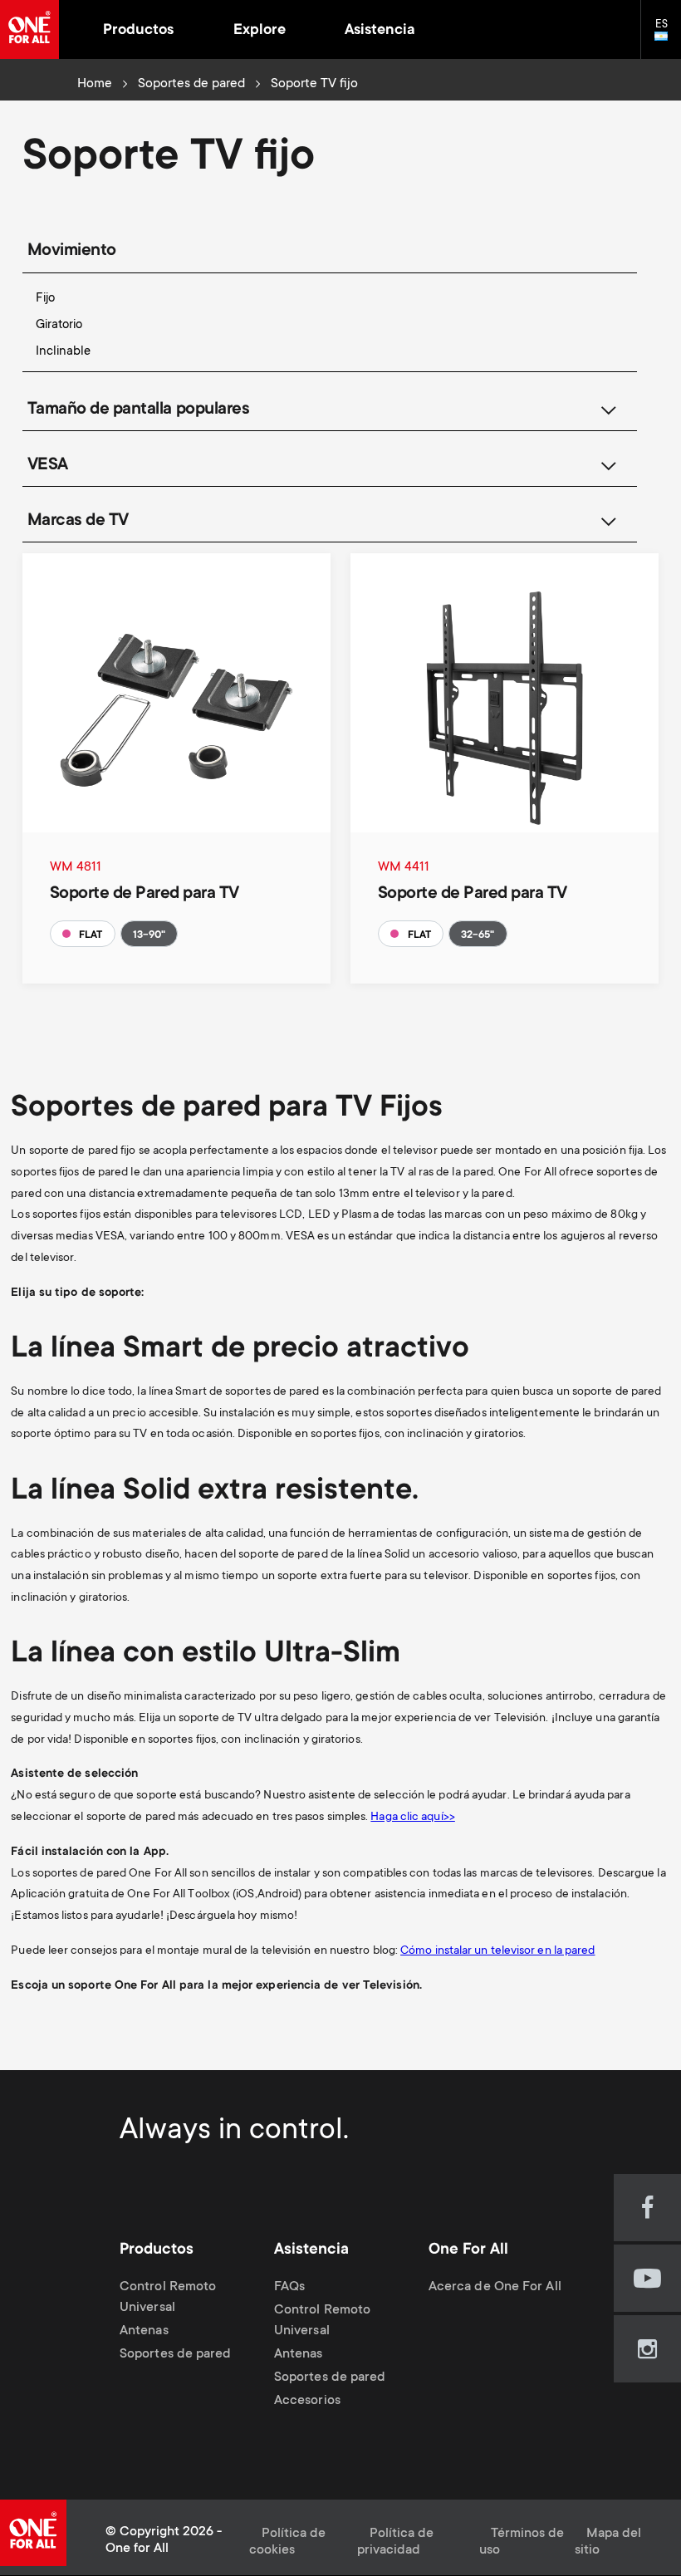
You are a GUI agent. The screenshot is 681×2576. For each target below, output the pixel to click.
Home (95, 84)
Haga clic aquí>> (412, 1818)
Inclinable (63, 352)
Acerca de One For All (495, 2287)
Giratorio (59, 325)
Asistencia (380, 31)
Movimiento (72, 251)
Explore (260, 31)
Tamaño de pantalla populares (139, 410)
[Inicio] (29, 29)
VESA (48, 466)
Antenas (144, 2331)
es (668, 37)
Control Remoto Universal (168, 2298)
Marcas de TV (78, 521)
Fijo (45, 299)
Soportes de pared (191, 84)
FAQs (289, 2287)
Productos (138, 31)
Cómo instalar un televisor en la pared (497, 1951)
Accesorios (307, 2402)
